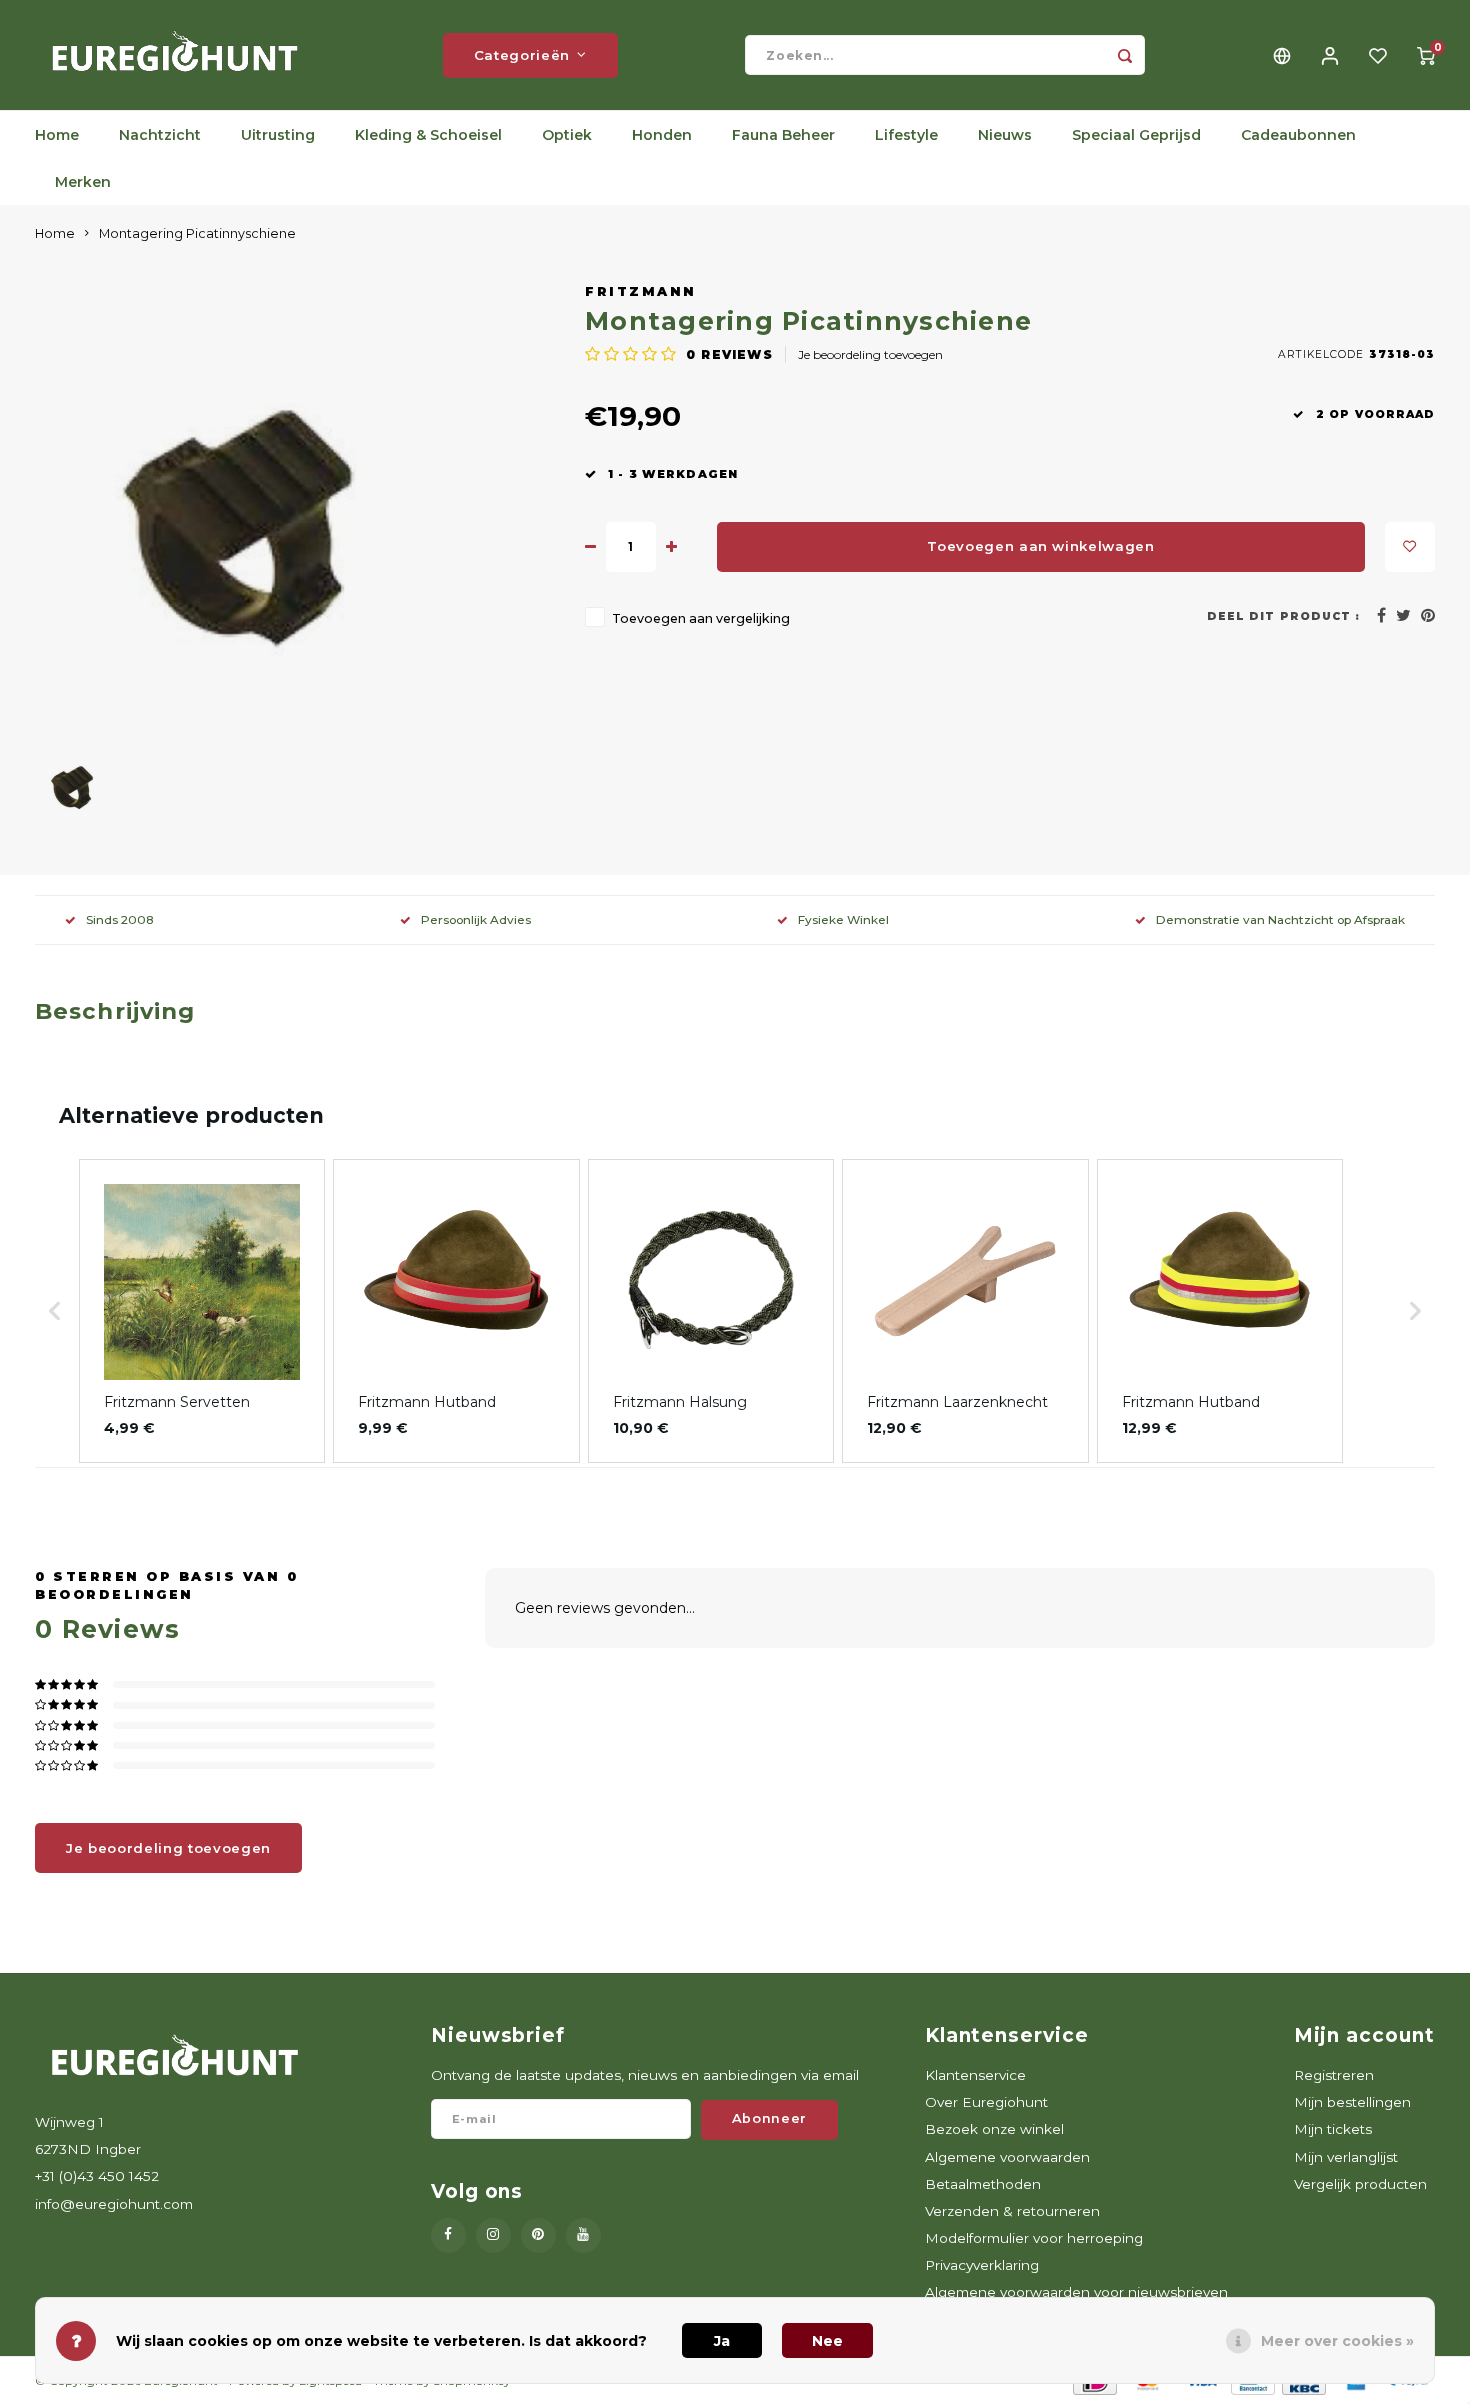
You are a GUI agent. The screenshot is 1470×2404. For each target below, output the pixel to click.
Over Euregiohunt (986, 2102)
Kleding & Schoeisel (428, 135)
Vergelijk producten (1360, 2184)
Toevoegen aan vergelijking (701, 618)
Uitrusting (278, 135)
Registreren (1334, 2075)
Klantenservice (975, 2075)
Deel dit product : (1283, 616)
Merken (83, 182)
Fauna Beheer (783, 135)
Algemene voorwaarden (1007, 2157)
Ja (722, 2341)
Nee (827, 2341)
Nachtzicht (160, 135)
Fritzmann (641, 291)
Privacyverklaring (982, 2265)
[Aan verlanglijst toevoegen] (1410, 547)
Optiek (567, 135)
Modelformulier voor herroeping (1034, 2238)
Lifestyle (906, 135)
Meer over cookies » (1337, 2341)
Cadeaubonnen (1298, 135)
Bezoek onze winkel (994, 2129)
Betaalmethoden (983, 2184)
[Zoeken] (1125, 55)
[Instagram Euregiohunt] (493, 2235)
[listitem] (202, 1311)
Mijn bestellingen (1352, 2102)
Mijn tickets (1333, 2129)
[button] (55, 1311)
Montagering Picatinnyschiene (197, 233)
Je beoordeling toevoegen (870, 354)
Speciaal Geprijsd (1136, 135)
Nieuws (1005, 135)
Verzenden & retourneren (1012, 2211)
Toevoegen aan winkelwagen (1041, 546)
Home (57, 135)
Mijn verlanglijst (1346, 2157)
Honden (662, 135)
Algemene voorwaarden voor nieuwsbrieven (1076, 2292)
